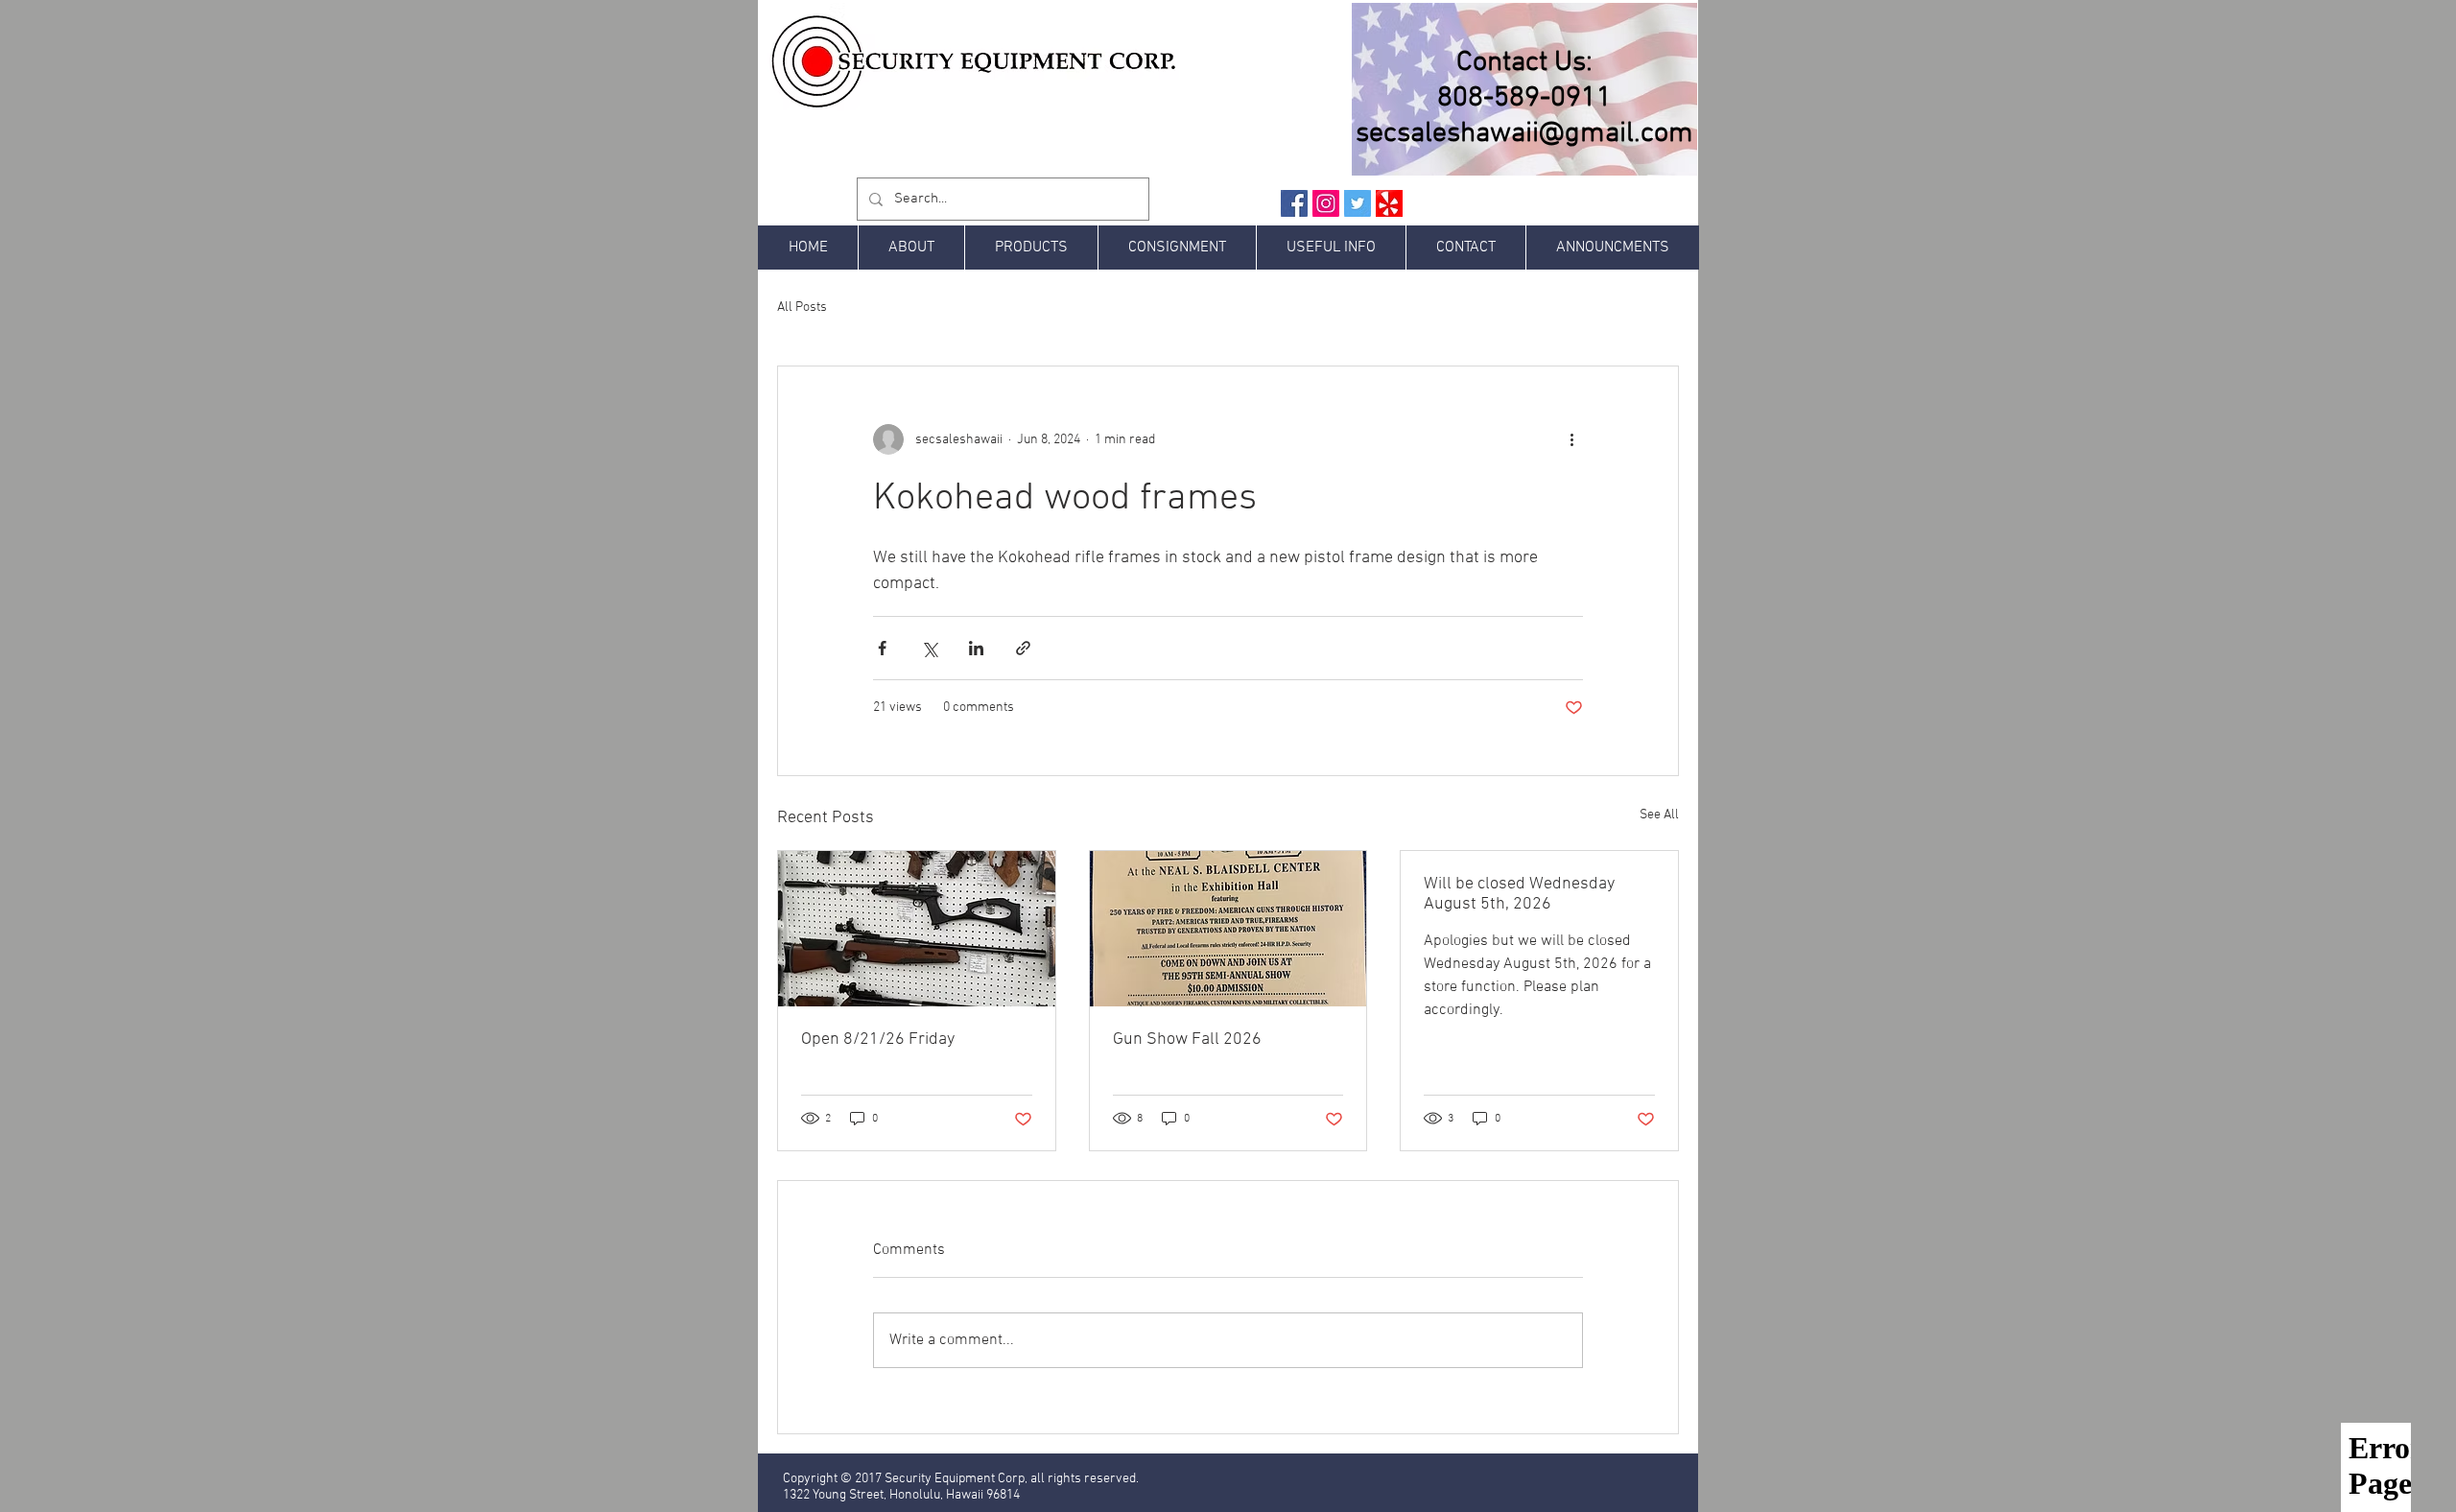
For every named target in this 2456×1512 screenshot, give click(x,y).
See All (1659, 815)
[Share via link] (1023, 648)
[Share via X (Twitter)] (929, 648)
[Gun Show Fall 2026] (1228, 929)
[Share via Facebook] (882, 648)
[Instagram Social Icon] (1326, 203)
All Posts (802, 307)
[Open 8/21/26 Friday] (917, 929)
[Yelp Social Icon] (1389, 203)
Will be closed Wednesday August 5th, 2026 (1519, 894)
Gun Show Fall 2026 (1187, 1039)
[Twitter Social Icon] (1358, 203)
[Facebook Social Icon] (1294, 203)
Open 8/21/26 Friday (878, 1039)
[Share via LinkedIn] (976, 648)
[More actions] (1571, 439)
